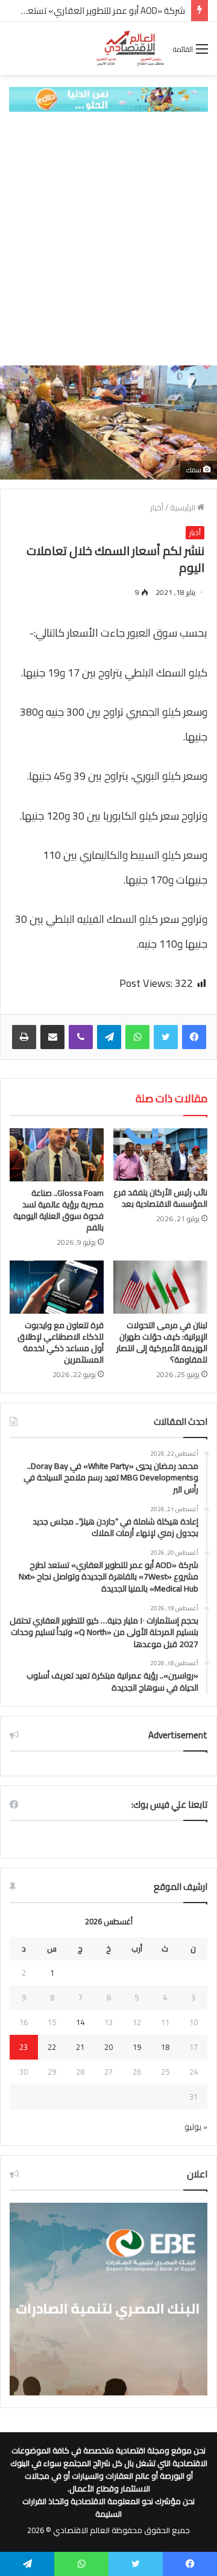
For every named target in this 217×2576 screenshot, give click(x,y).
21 (80, 2047)
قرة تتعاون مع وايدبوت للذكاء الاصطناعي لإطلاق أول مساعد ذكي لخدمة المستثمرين (61, 1342)
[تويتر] (166, 1037)
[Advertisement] (108, 239)
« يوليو (196, 2127)
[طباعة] (24, 1037)
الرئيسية (184, 507)
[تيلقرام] (109, 1037)
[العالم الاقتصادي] (130, 48)
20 (108, 2047)
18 (165, 2047)
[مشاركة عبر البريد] (52, 1037)
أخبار (157, 507)
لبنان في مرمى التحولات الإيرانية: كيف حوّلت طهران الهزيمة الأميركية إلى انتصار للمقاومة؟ (162, 1342)
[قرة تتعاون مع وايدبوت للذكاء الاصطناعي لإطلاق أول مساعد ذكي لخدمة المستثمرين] (57, 1287)
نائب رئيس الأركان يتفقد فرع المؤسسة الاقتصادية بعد (160, 1198)
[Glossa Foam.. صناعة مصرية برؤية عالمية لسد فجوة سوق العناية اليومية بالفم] (57, 1155)
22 (52, 2047)
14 (80, 2022)
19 (137, 2047)
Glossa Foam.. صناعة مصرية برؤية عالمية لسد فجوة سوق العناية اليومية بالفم (58, 1210)
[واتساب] (137, 1037)
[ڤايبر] (81, 1037)
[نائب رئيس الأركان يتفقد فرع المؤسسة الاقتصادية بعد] (160, 1155)
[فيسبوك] (194, 1037)
